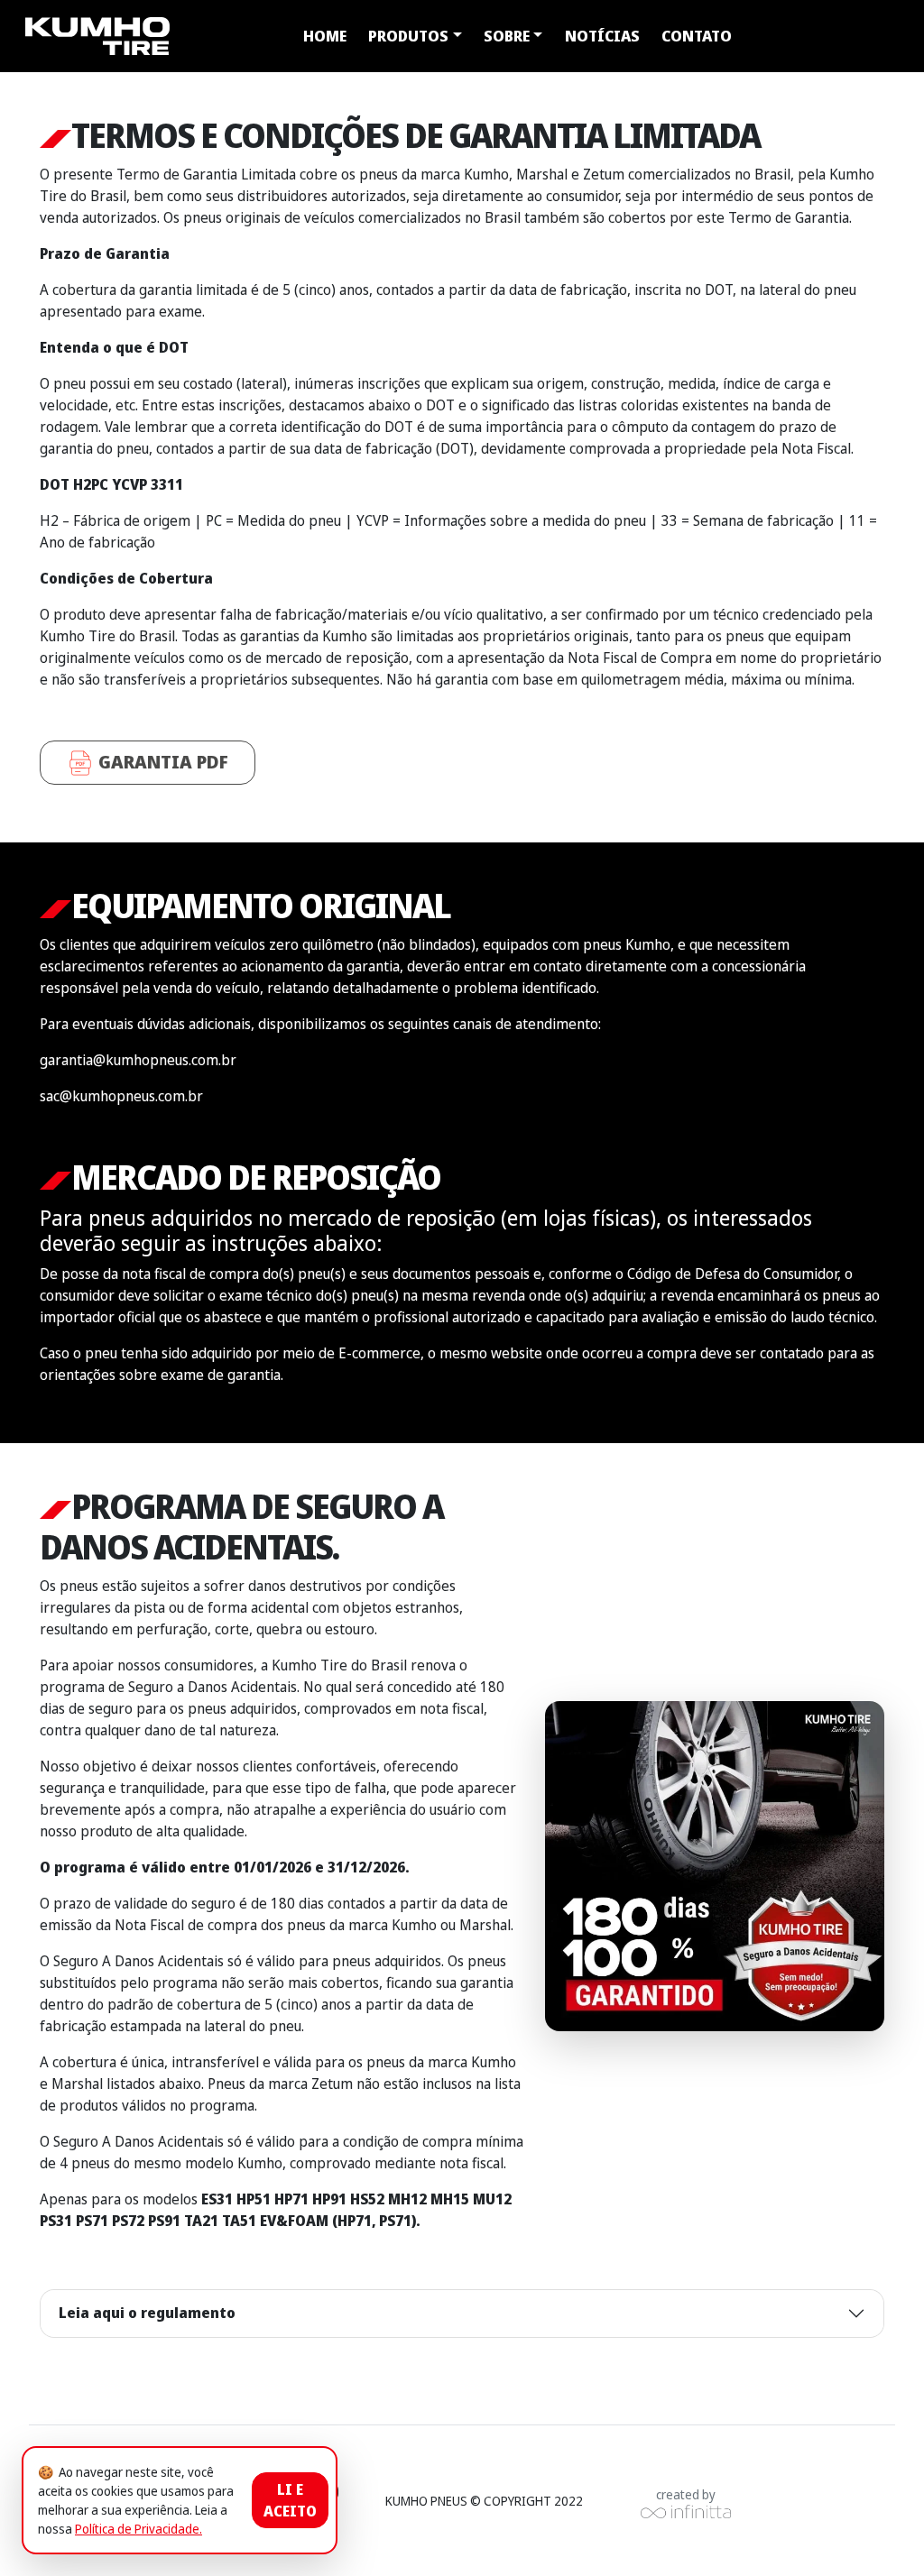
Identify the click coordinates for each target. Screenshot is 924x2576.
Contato (697, 36)
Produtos (408, 36)
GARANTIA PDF (161, 762)
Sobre (507, 36)
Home (325, 36)
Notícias (602, 36)
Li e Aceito (290, 2500)
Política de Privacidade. (139, 2529)
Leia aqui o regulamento (147, 2313)
